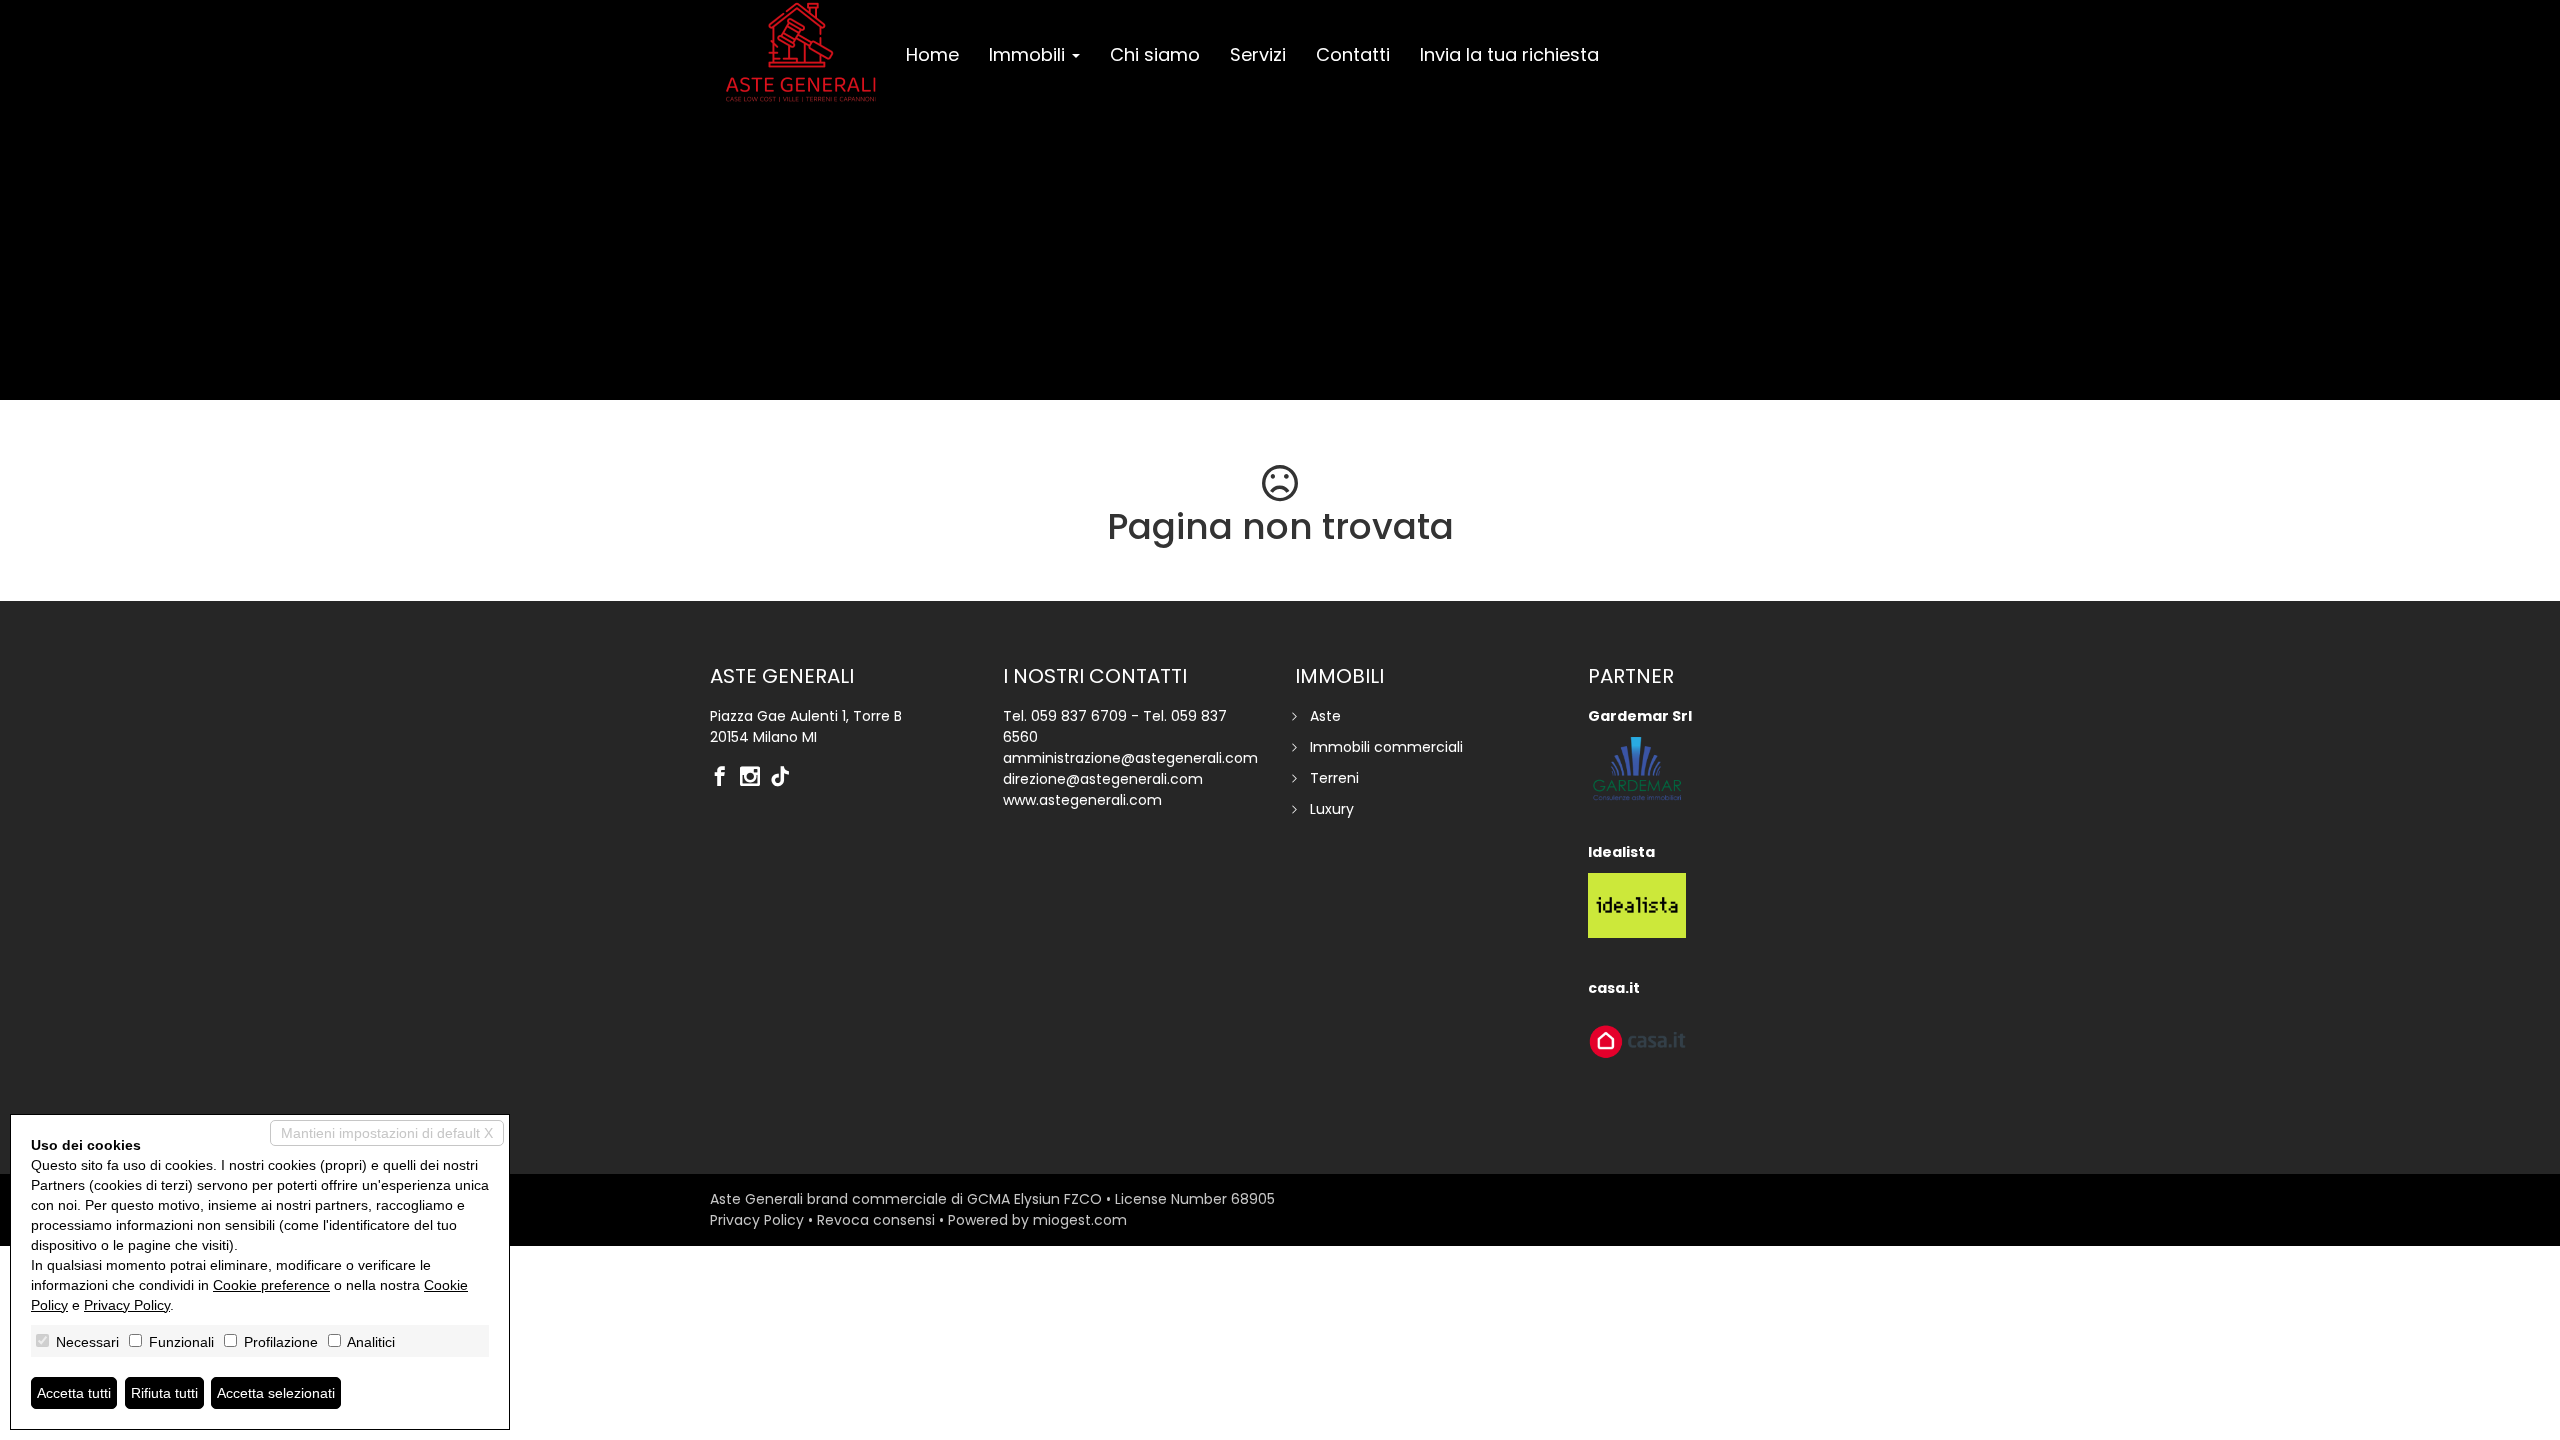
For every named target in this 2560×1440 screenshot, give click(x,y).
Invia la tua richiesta (1509, 54)
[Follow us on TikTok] (785, 778)
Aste (1325, 716)
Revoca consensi (876, 1220)
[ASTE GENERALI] (800, 52)
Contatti (1353, 54)
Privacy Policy (757, 1220)
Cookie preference (271, 1285)
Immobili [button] (1029, 54)
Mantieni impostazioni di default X (387, 1133)
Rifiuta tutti (164, 1393)
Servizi (1258, 54)
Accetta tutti (74, 1393)
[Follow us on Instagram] (755, 778)
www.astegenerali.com (1082, 800)
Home (932, 54)
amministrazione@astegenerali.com (1130, 758)
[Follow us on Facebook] (725, 778)
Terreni (1334, 778)
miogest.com (1080, 1220)
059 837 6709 (1079, 716)
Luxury (1332, 809)
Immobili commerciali (1386, 747)
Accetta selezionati (276, 1393)
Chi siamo (1155, 54)
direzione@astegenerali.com (1103, 779)
